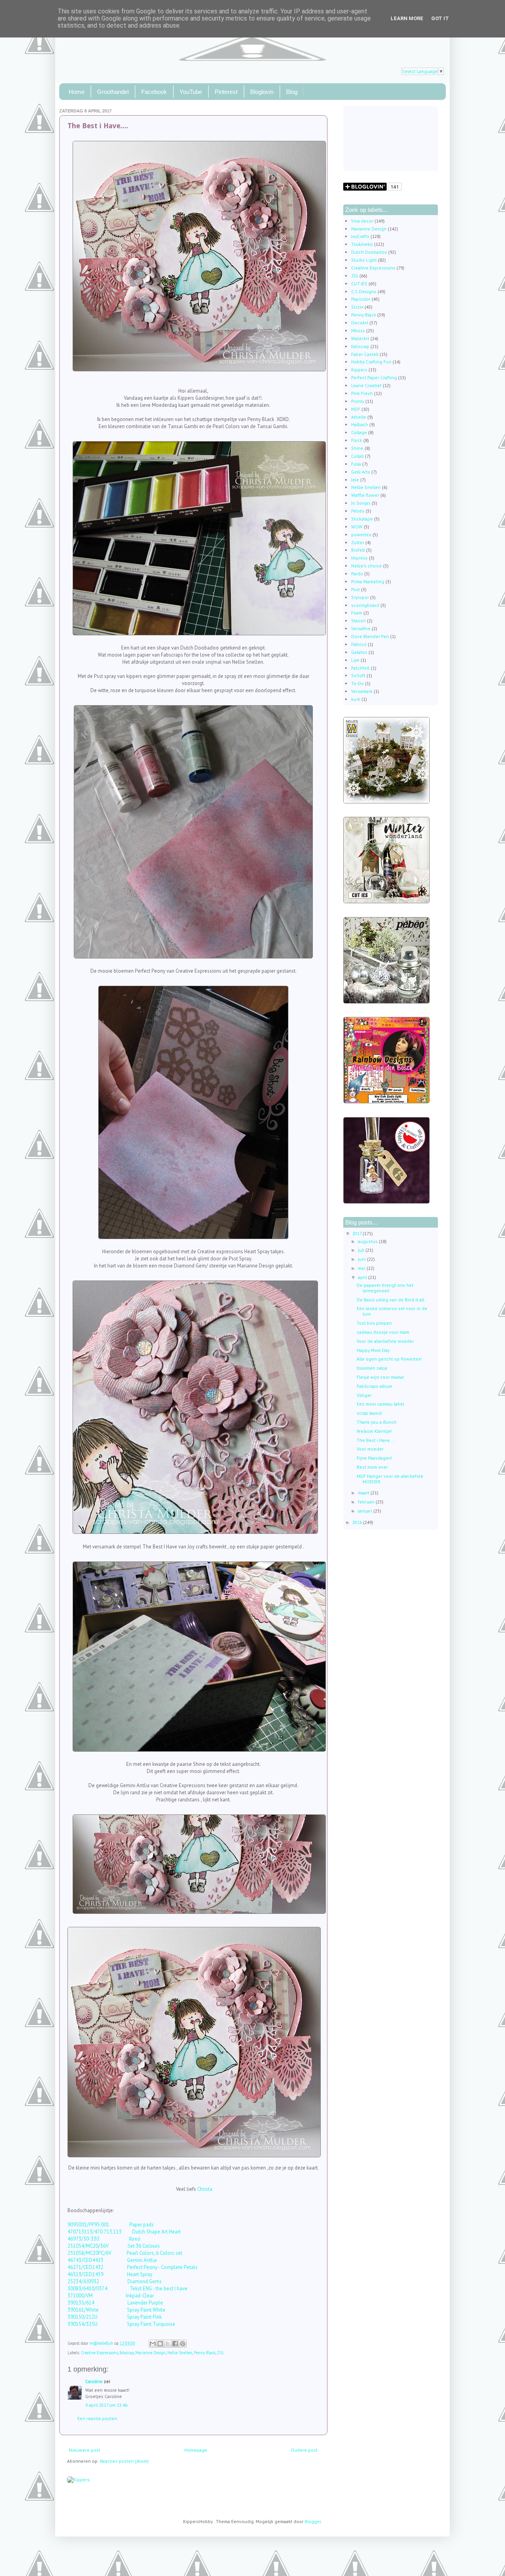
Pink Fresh (362, 393)
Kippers (359, 370)
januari (366, 1511)
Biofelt (358, 550)
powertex (361, 534)
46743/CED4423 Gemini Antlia (112, 2260)
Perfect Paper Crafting (374, 377)
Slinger (364, 1395)
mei (362, 1268)
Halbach (360, 424)
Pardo (357, 574)
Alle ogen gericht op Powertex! (389, 1359)
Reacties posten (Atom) (124, 2461)
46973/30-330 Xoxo (104, 2239)
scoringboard (365, 605)
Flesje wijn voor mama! (380, 1377)
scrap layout (369, 1413)
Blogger (313, 2521)
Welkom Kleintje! (374, 1431)
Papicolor (361, 299)
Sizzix (357, 307)
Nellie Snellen (180, 2353)
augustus (368, 1241)
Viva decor (362, 221)
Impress (359, 558)
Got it (440, 18)
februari (367, 1502)
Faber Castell (365, 354)
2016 (358, 1522)
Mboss (358, 330)
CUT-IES (359, 284)
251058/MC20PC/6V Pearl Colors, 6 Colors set (125, 2253)
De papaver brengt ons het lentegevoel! (385, 1288)
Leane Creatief (366, 385)
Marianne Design (151, 2353)
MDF (356, 409)
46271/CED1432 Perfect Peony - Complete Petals (133, 2267)
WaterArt (360, 338)
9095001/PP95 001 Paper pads (111, 2225)
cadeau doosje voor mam (383, 1332)
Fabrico (359, 644)
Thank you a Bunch (377, 1422)
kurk (356, 699)
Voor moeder (370, 1449)
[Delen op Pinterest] (183, 2344)
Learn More (407, 18)
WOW (357, 527)
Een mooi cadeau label (380, 1404)
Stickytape (362, 519)
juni (362, 1259)
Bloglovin (262, 92)
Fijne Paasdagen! (374, 1458)
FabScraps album (374, 1386)
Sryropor (360, 597)
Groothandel (113, 92)
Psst (355, 589)
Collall (357, 456)
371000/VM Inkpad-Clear (111, 2296)
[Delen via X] (168, 2344)
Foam (357, 613)
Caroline (94, 2381)
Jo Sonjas (361, 503)
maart (364, 1493)
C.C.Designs (364, 291)
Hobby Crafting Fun (371, 362)
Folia (356, 464)
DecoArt (360, 323)
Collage (359, 432)
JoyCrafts (360, 236)
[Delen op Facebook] (175, 2344)
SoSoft (358, 675)
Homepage (196, 2450)
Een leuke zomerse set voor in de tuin (392, 1311)
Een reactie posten (97, 2418)
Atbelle (359, 417)
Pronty (358, 401)
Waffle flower (365, 495)
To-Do (357, 683)
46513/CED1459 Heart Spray (110, 2274)
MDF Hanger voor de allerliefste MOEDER (390, 1479)
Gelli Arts (361, 472)
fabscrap (127, 2353)
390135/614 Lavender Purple (115, 2303)
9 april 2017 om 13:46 (106, 2405)
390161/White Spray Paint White (116, 2310)
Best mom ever (372, 1467)
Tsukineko (362, 244)
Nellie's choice (367, 566)
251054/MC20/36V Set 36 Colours (114, 2246)
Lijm (355, 660)
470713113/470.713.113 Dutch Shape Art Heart (124, 2232)
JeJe (355, 480)
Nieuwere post (85, 2450)
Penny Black (205, 2353)
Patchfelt (360, 668)
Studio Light (364, 260)
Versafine (361, 628)
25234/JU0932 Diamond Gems (115, 2281)
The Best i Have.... (376, 1440)
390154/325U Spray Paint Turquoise (121, 2324)
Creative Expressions (99, 2353)
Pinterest (226, 92)
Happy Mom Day (373, 1350)
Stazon (358, 621)
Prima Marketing (368, 581)
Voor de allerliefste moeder (385, 1341)
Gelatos (359, 652)
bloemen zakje (372, 1368)
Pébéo (358, 511)
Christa (205, 2189)
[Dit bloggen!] (160, 2344)
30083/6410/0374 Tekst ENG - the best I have (127, 2289)
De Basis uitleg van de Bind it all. (391, 1300)
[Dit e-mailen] (153, 2344)
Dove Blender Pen (370, 636)
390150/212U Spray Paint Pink (115, 2317)
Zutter (358, 542)
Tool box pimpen (374, 1323)
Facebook (154, 92)
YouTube (191, 92)
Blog (292, 92)
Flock (357, 440)
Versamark (362, 691)
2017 (357, 1233)
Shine (357, 448)
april (363, 1277)
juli (362, 1250)
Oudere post (304, 2450)
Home (77, 92)
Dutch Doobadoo (369, 252)
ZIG (220, 2353)
